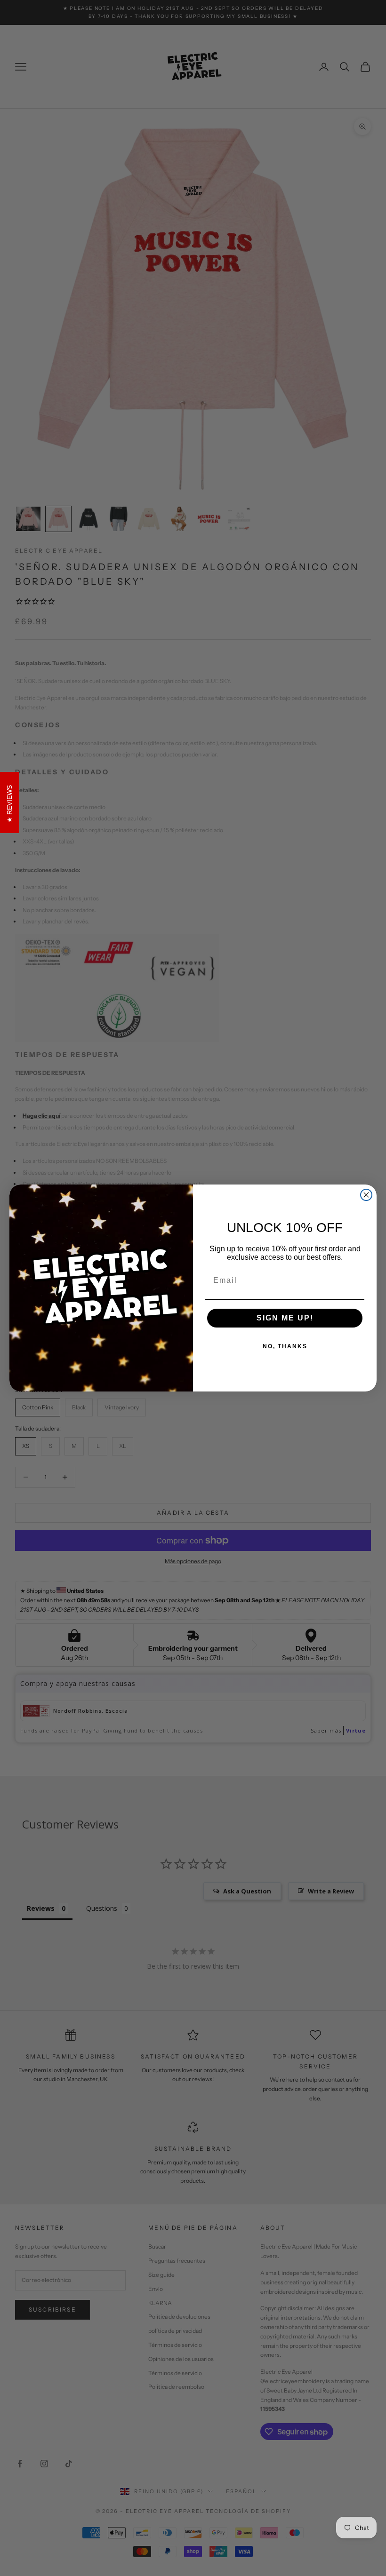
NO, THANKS (285, 1346)
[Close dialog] (366, 1195)
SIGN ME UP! (285, 1318)
